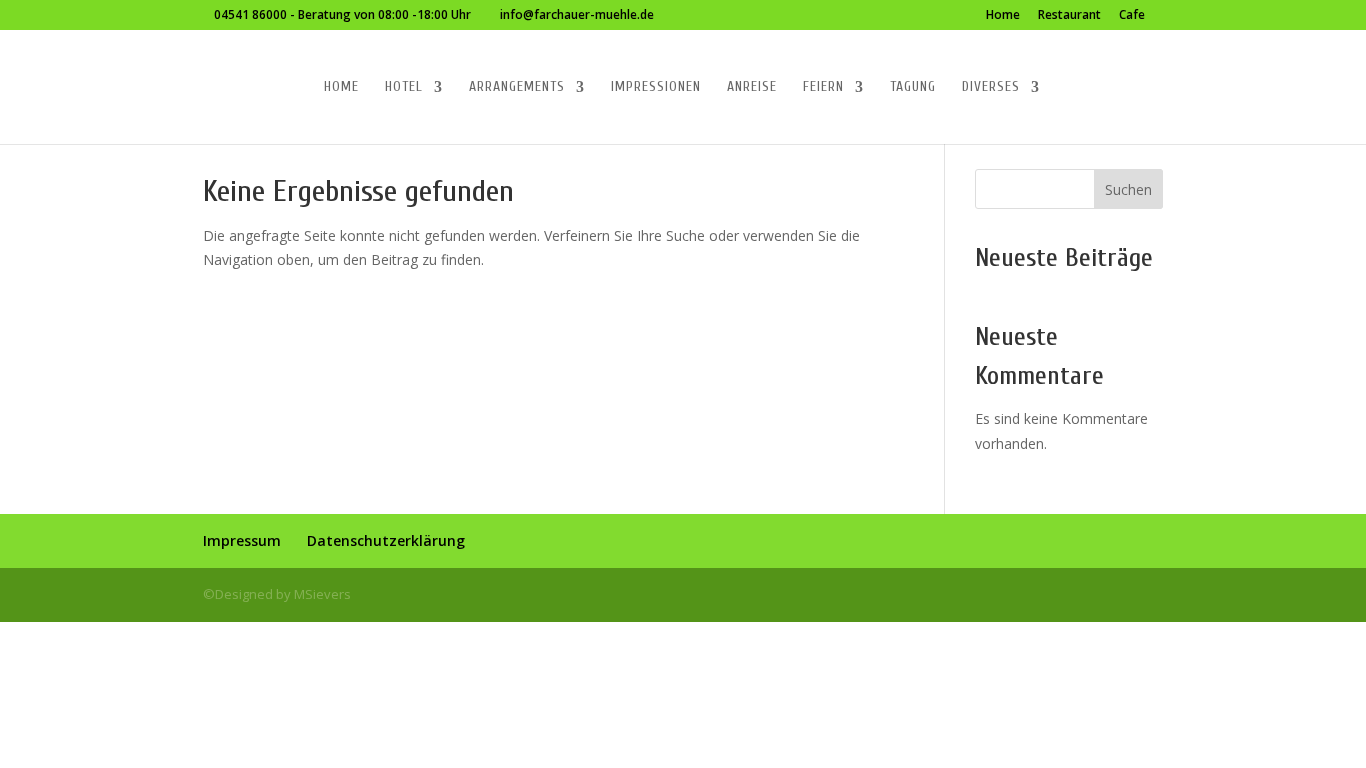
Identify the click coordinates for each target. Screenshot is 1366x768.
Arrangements (517, 87)
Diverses (991, 87)
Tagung (913, 87)
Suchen (1128, 189)
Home (1003, 16)
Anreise (752, 87)
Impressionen (656, 87)
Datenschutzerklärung (386, 540)
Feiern (823, 87)
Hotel (404, 87)
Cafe (1132, 16)
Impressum (242, 540)
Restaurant (1069, 16)
